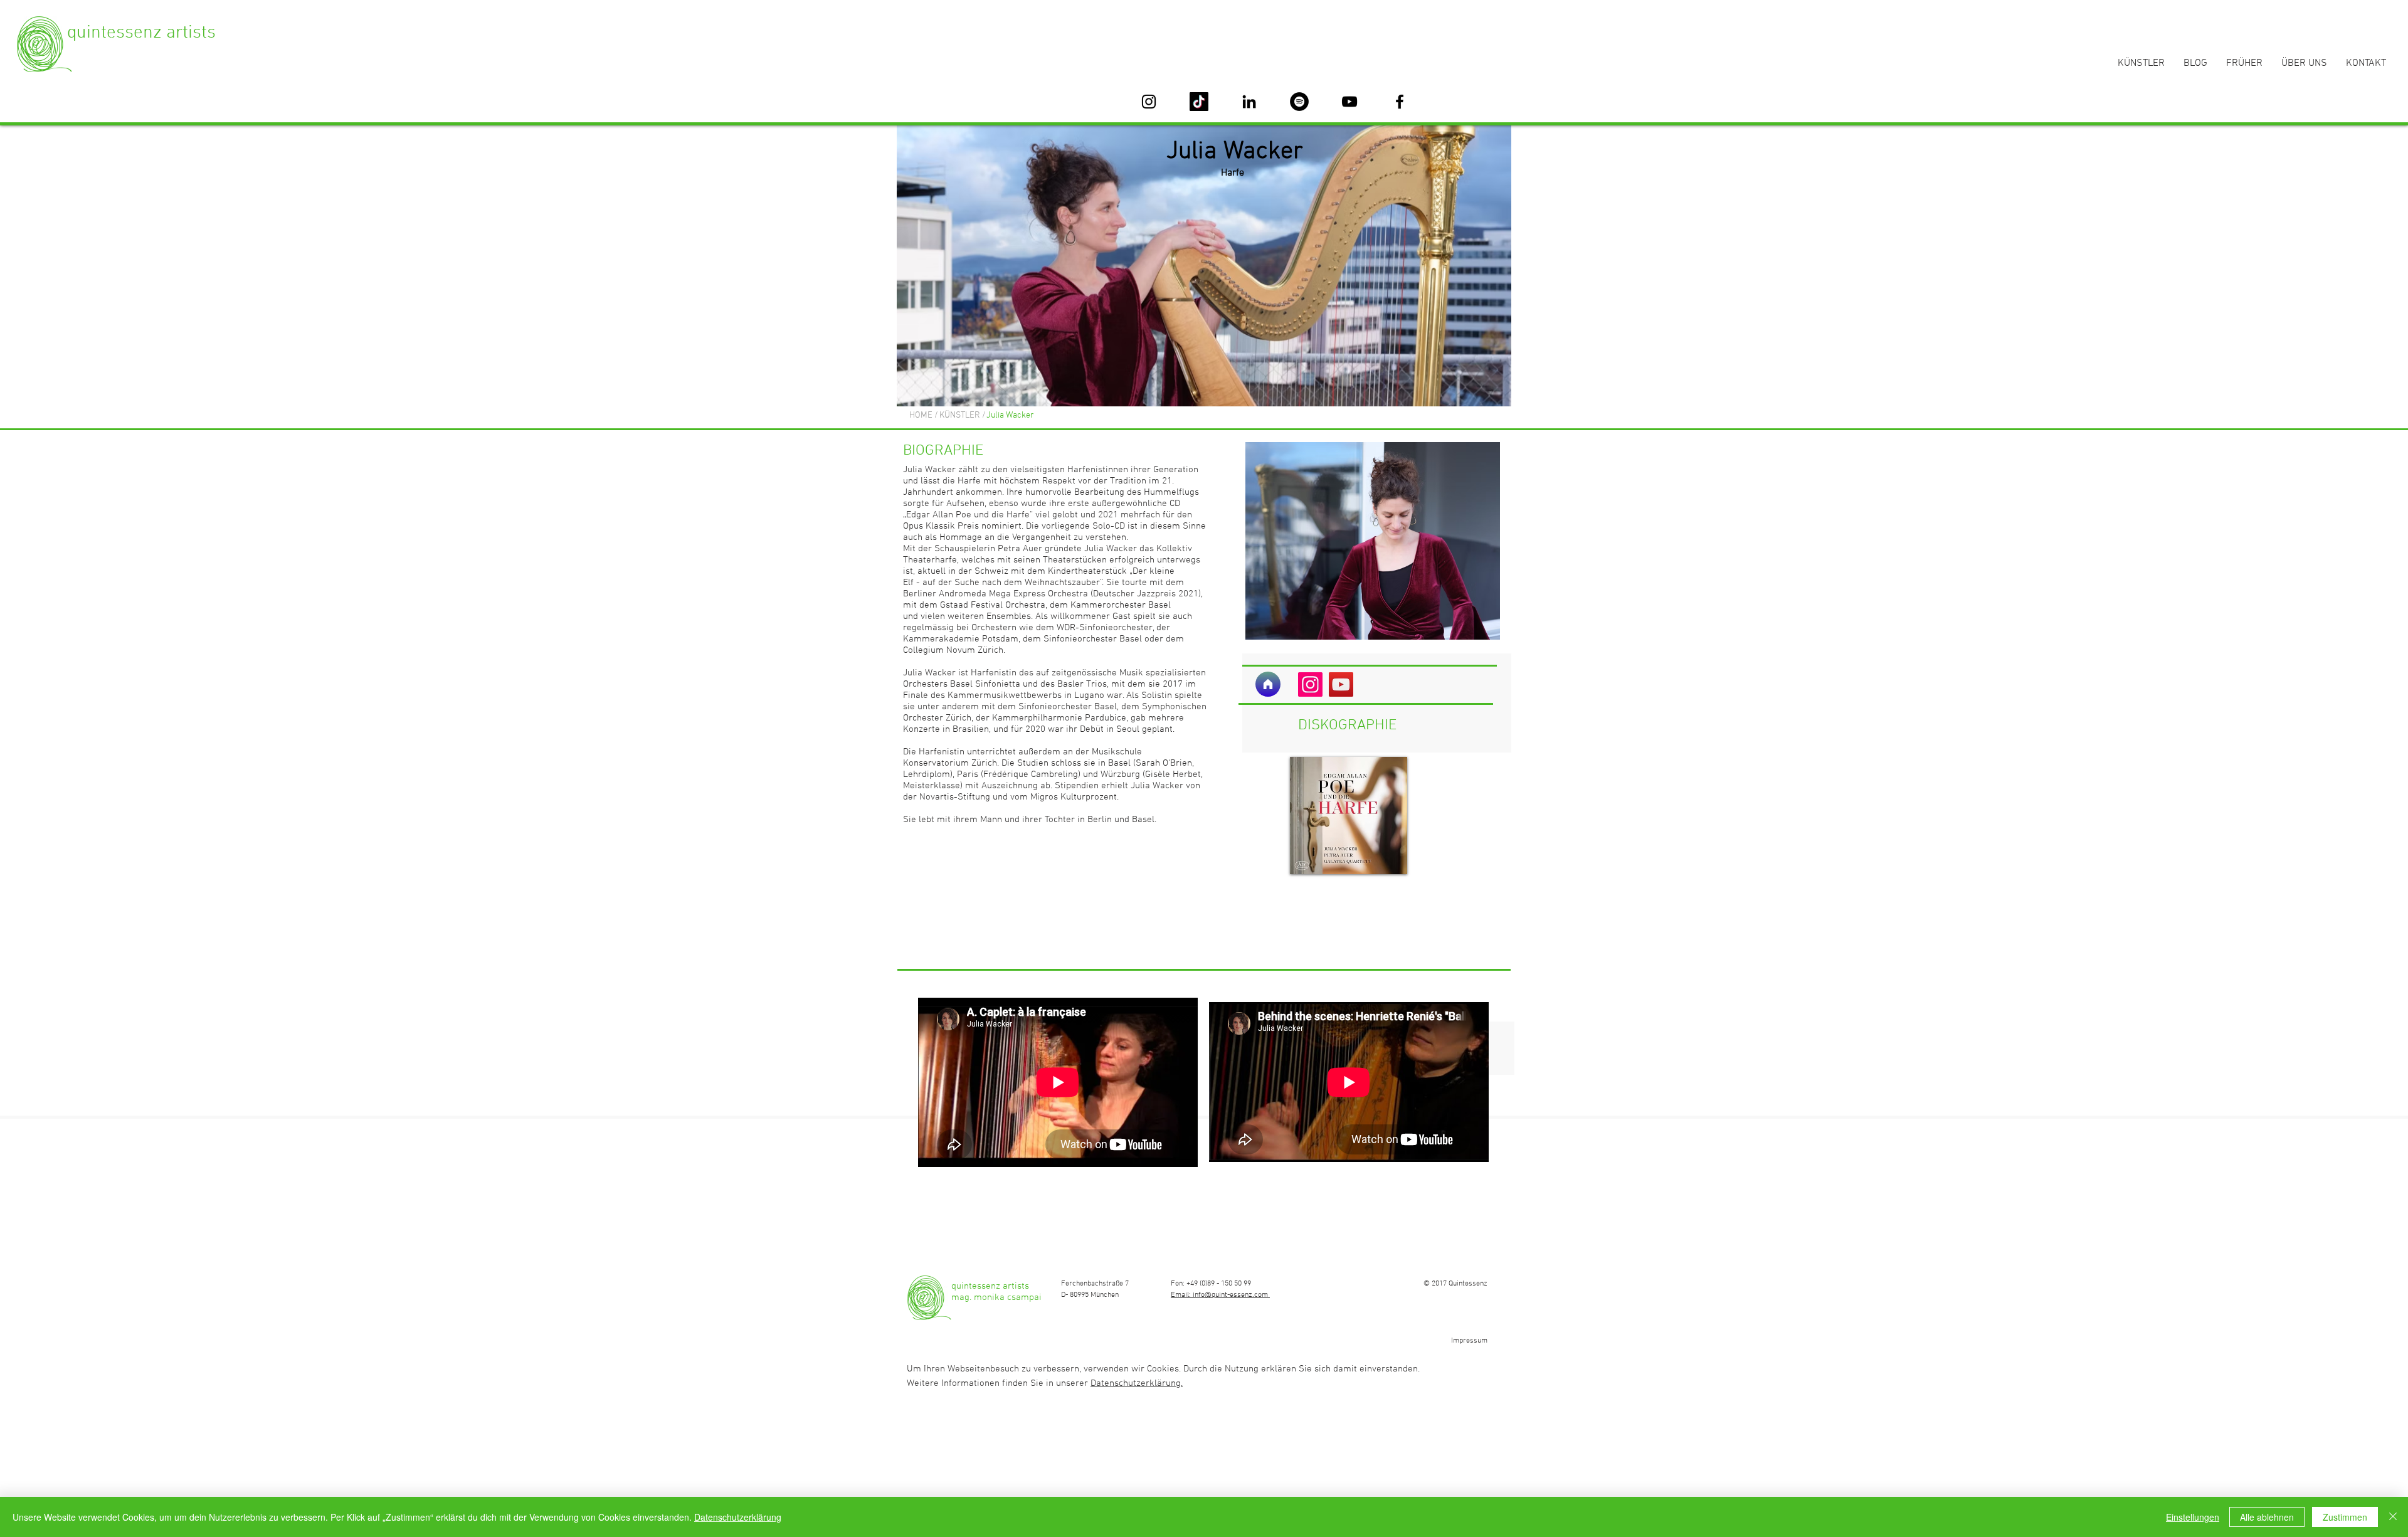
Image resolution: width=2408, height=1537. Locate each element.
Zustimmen (2345, 1517)
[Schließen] (2393, 1517)
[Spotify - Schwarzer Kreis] (1299, 102)
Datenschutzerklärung (738, 1517)
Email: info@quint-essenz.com (1220, 1295)
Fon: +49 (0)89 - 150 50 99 (1211, 1284)
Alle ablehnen (2267, 1517)
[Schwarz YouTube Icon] (1349, 102)
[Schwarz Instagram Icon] (1149, 102)
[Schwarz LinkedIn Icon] (1249, 102)
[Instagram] (1310, 684)
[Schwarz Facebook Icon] (1400, 102)
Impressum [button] (1469, 1341)
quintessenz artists (141, 33)
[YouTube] (1341, 684)
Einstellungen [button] (2193, 1517)
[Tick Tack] (1199, 102)
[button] (1038, 416)
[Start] (1268, 684)
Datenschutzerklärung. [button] (1137, 1383)
